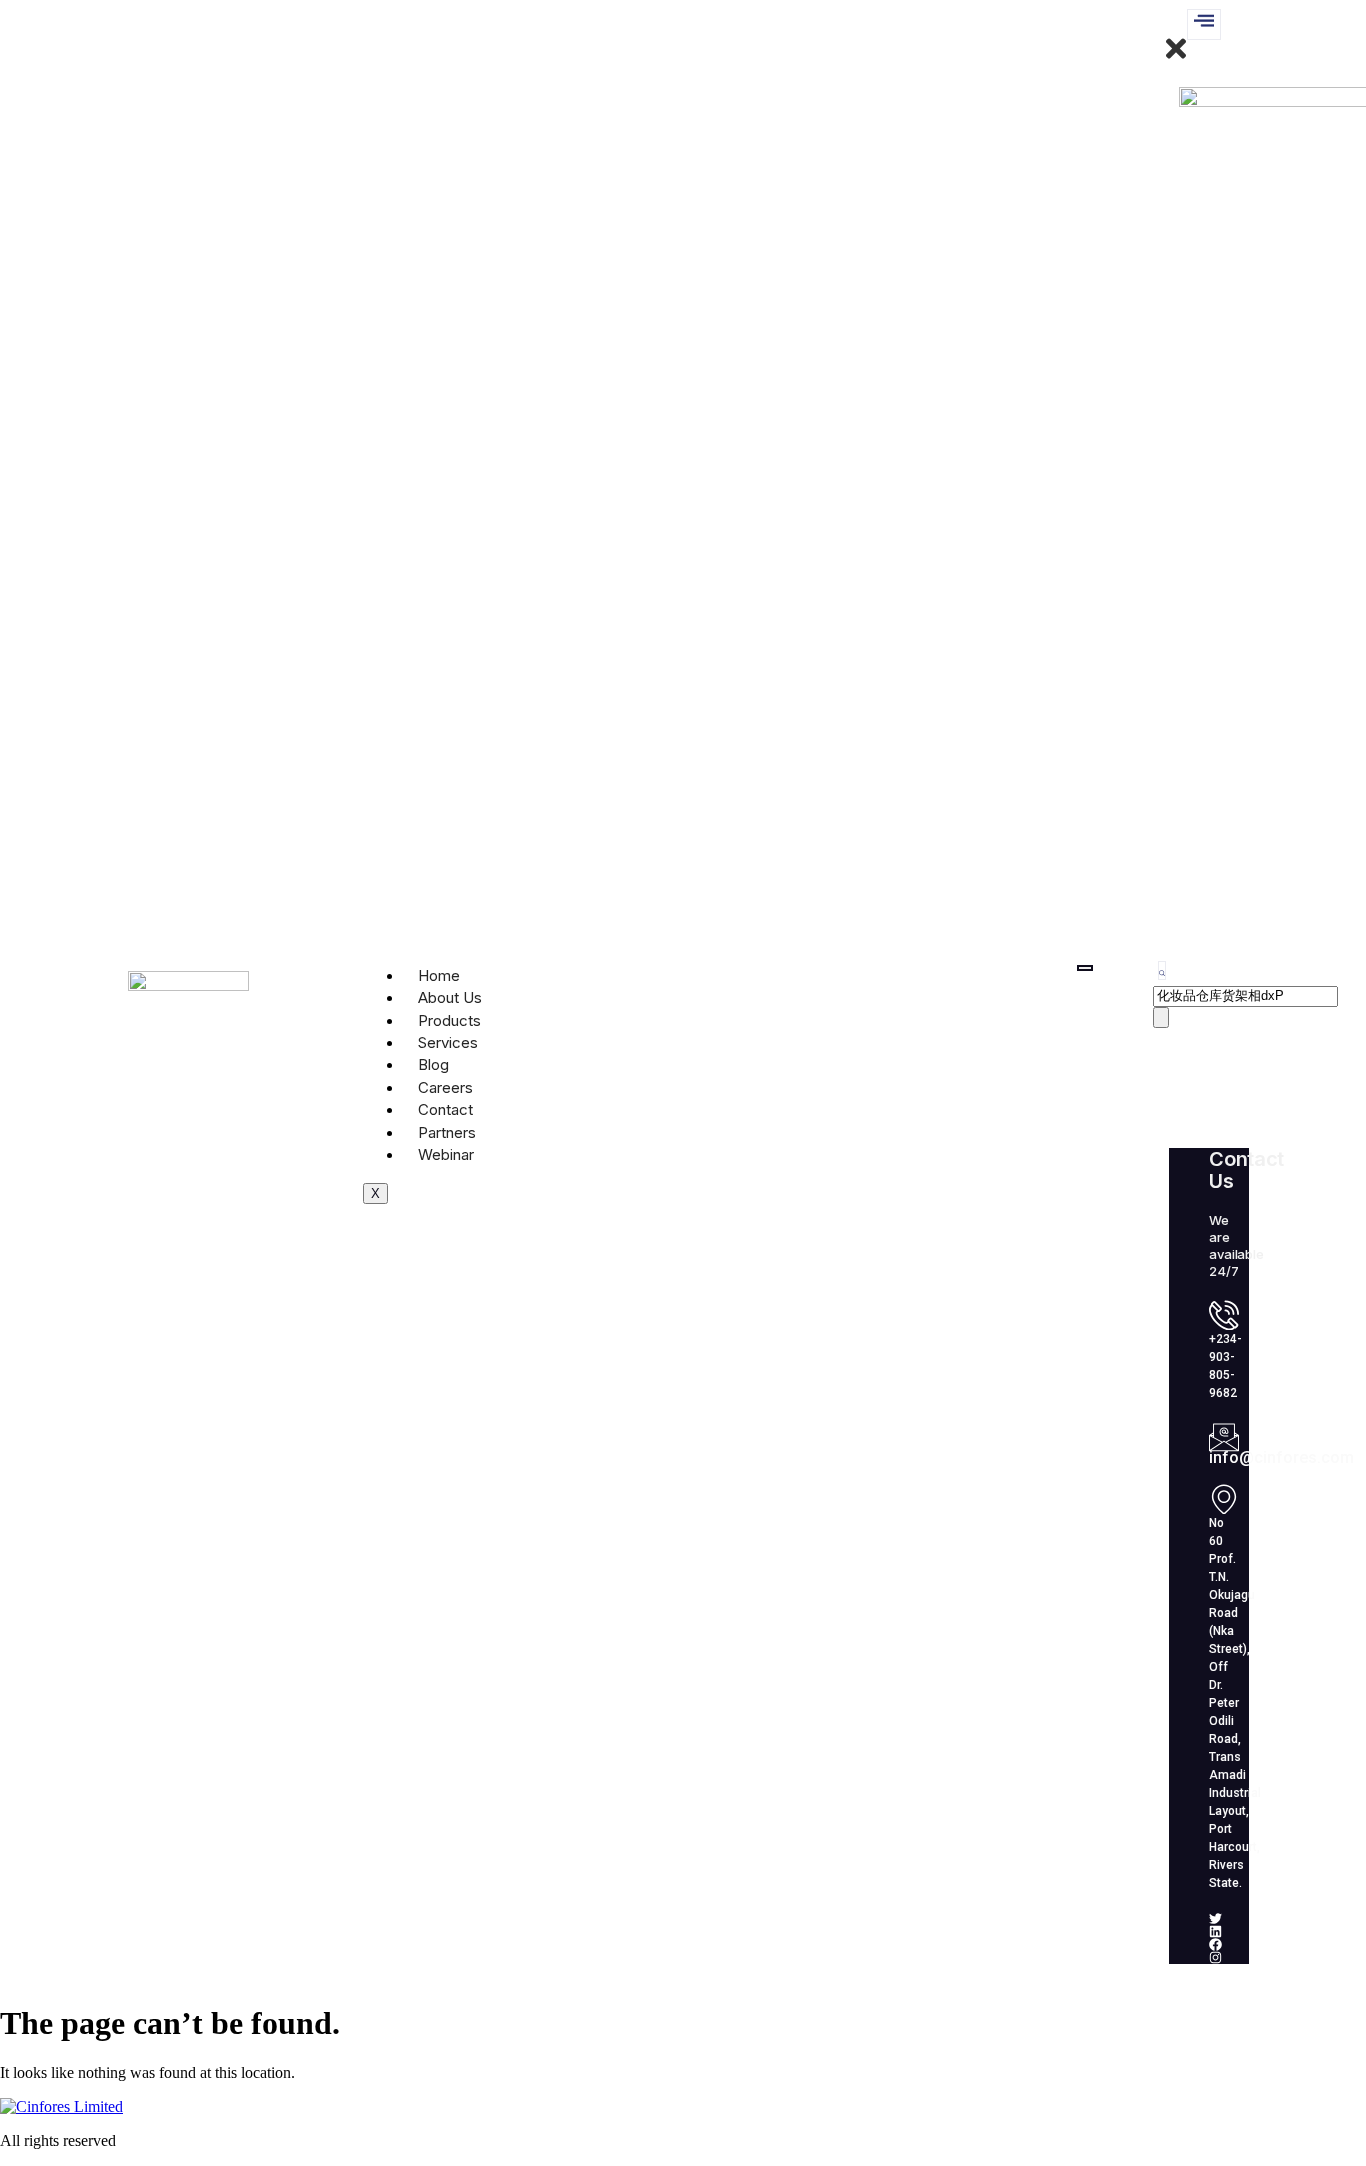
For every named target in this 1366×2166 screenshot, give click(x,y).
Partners (447, 1132)
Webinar (446, 1154)
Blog (433, 1064)
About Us (450, 997)
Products (449, 1020)
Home (439, 975)
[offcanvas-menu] (1204, 24)
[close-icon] (1176, 58)
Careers (445, 1087)
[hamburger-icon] (1085, 968)
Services (448, 1042)
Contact (445, 1109)
